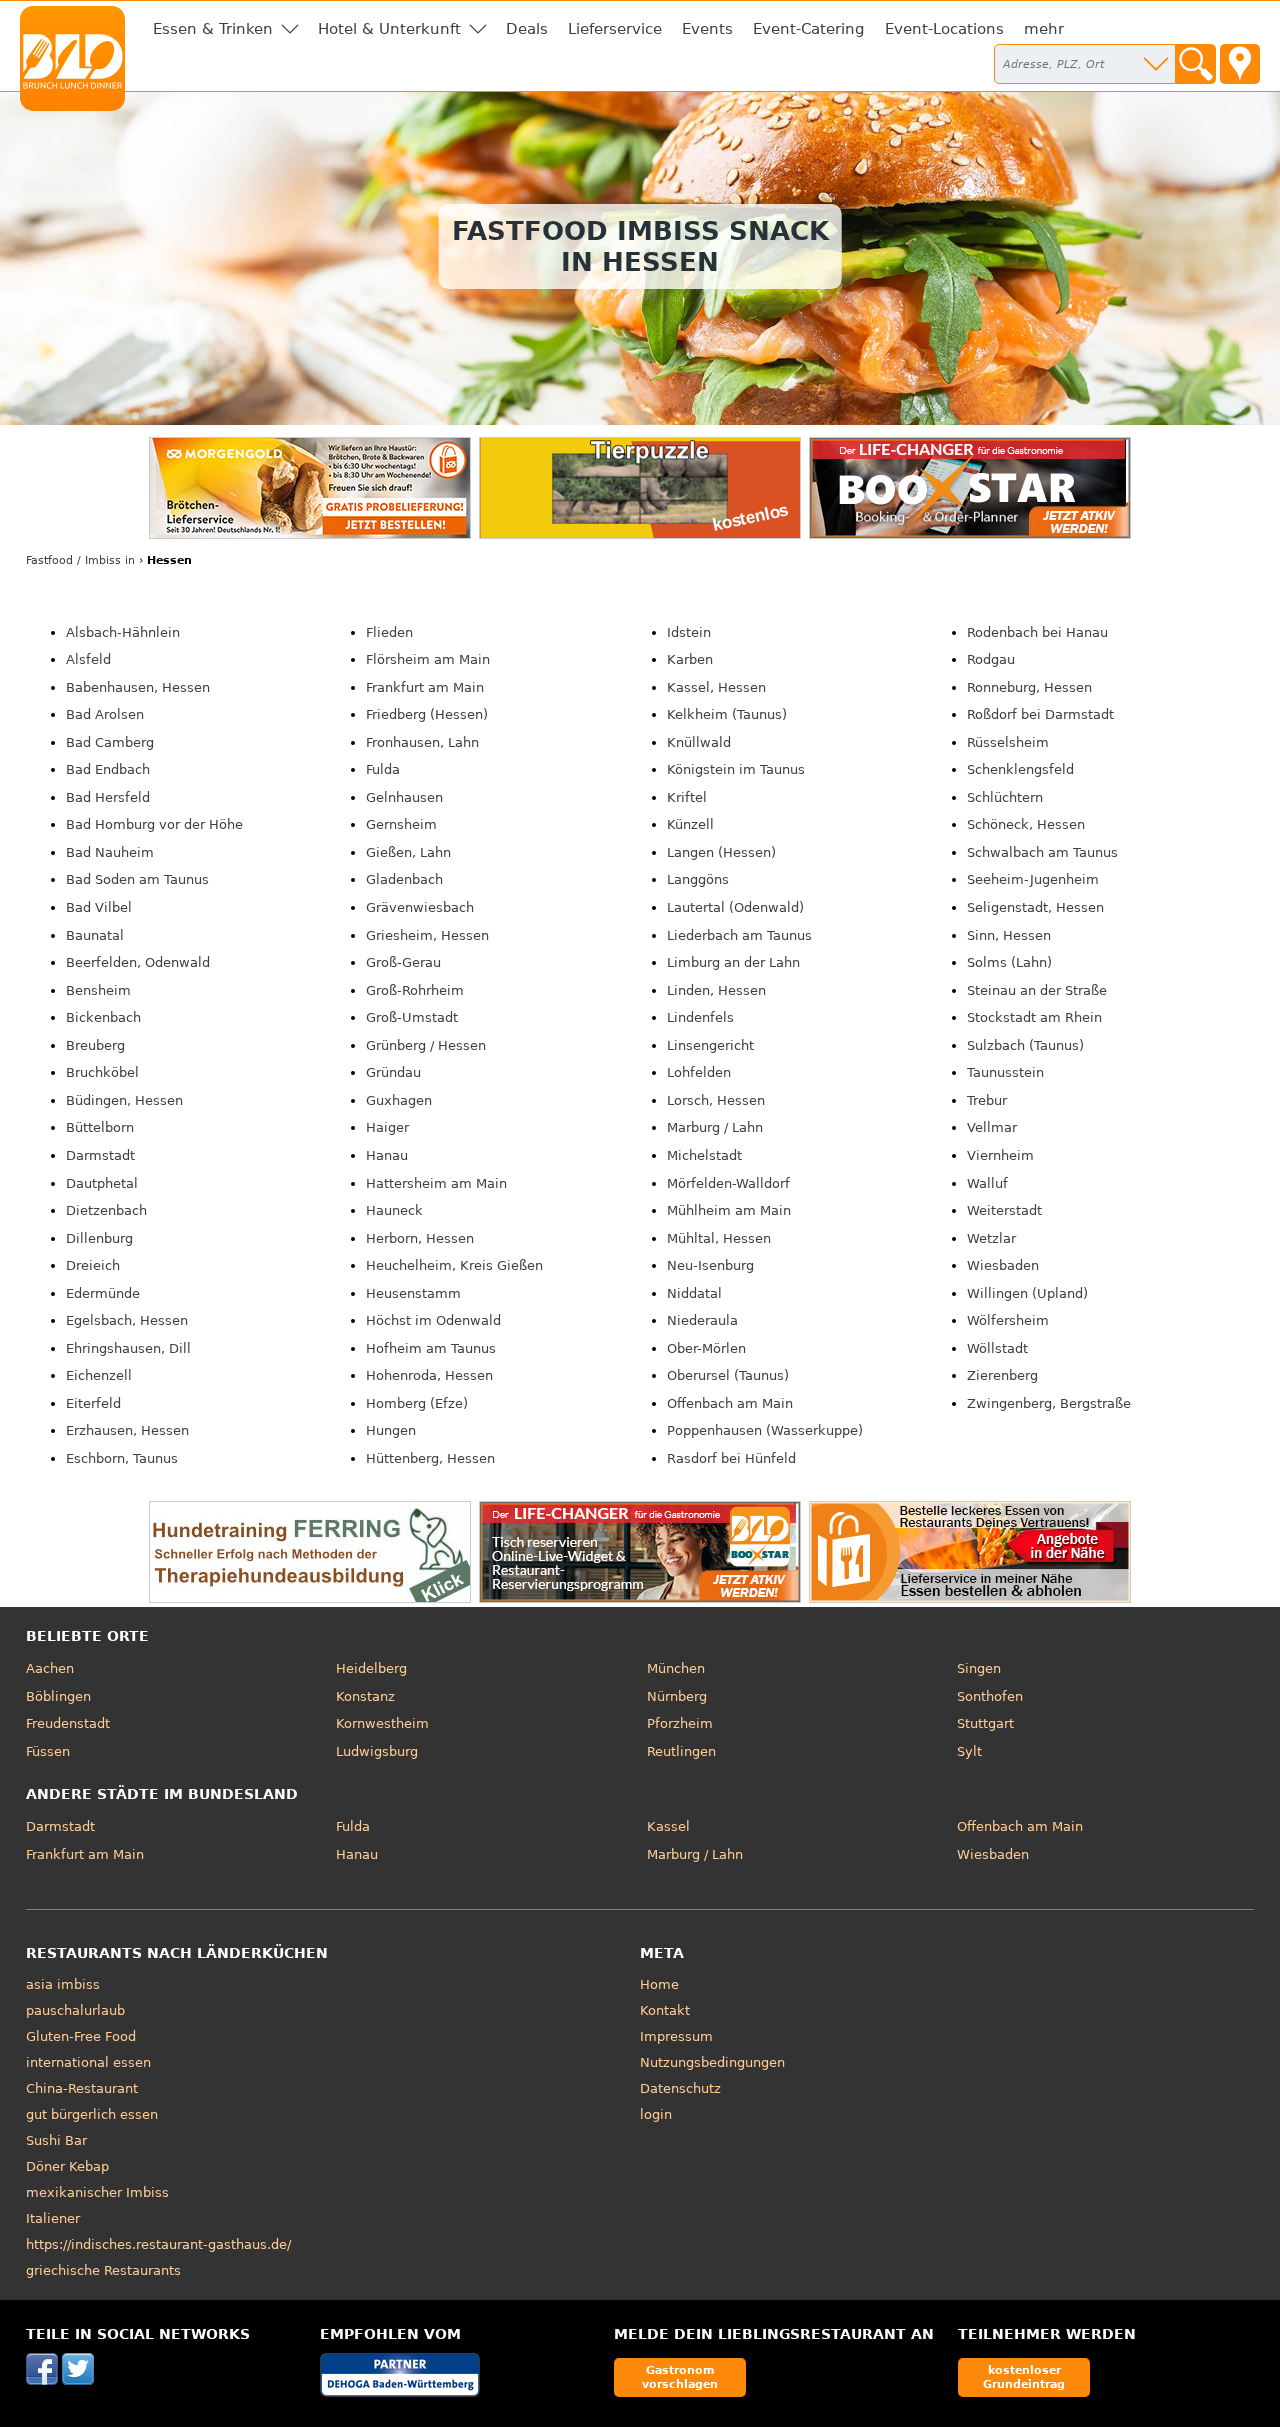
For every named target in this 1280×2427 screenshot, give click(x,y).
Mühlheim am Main (729, 1210)
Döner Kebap (67, 2166)
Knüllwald (699, 742)
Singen (979, 1668)
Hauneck (394, 1210)
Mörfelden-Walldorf (728, 1183)
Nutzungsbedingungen (712, 2062)
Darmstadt (100, 1155)
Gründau (393, 1072)
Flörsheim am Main (428, 659)
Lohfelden (699, 1072)
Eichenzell (99, 1375)
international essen (88, 2062)
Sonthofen (990, 1696)
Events (707, 29)
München (676, 1668)
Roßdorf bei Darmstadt (1040, 714)
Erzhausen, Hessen (127, 1430)
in (80, 560)
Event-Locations (944, 29)
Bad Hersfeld (108, 797)
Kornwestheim (382, 1723)
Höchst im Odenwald (433, 1320)
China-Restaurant (82, 2088)
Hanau (387, 1155)
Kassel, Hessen (716, 687)
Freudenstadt (68, 1723)
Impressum (676, 2036)
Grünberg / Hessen (426, 1045)
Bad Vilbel (99, 907)
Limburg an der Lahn (733, 962)
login (656, 2114)
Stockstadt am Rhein (1034, 1017)
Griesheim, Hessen (427, 935)
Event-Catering (809, 29)
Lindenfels (700, 1017)
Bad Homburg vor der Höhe (154, 824)
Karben (690, 659)
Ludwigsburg (377, 1751)
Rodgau (991, 659)
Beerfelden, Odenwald (138, 962)
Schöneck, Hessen (1026, 824)
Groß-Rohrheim (415, 990)
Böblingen (58, 1696)
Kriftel (687, 797)
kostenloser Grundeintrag (1024, 2376)
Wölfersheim (1008, 1320)
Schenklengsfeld (1020, 769)
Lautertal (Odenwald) (735, 907)
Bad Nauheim (110, 852)
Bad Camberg (110, 742)
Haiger (387, 1127)
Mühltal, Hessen (719, 1238)
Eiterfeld (93, 1403)
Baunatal (95, 935)
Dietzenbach (106, 1210)
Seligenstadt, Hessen (1035, 907)
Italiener (53, 2218)
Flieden (389, 632)
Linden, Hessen (716, 990)
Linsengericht (710, 1045)
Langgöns (698, 879)
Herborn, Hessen (420, 1238)
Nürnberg (677, 1696)
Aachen (50, 1668)
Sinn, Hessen (1009, 935)
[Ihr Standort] (1240, 64)
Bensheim (98, 990)
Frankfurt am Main (425, 687)
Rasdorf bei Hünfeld (731, 1458)
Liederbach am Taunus (739, 935)
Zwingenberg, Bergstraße (1049, 1403)
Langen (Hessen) (721, 852)
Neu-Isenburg (710, 1265)
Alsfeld (88, 659)
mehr (1044, 29)
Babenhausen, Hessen (138, 687)
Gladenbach (404, 879)
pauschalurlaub (75, 2010)
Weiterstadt (1004, 1210)
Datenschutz (680, 2088)
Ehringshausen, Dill (128, 1348)
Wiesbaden (1003, 1265)
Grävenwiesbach (420, 907)
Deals (527, 29)
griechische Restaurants (103, 2270)
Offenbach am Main (730, 1403)
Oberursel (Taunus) (728, 1375)
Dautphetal (102, 1183)
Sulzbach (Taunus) (1025, 1045)
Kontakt (665, 2010)
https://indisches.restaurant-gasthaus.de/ (158, 2244)
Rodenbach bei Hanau (1037, 632)
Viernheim (1000, 1155)
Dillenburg (99, 1238)
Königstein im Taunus (736, 769)
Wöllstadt (997, 1348)
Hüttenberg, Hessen (430, 1458)
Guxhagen (399, 1100)
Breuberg (95, 1045)
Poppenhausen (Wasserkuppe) (765, 1430)
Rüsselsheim (1008, 742)
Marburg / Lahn (715, 1127)
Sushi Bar (56, 2140)
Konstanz (365, 1696)
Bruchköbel (102, 1072)
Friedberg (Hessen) (427, 714)
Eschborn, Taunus (122, 1458)
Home (659, 1984)
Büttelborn (100, 1127)
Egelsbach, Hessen (127, 1320)
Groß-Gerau (403, 962)
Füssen (48, 1751)
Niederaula (702, 1320)
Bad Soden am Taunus (137, 879)
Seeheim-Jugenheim (1033, 879)
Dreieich (93, 1265)
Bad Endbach (108, 769)
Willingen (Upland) (1027, 1293)
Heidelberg (371, 1668)
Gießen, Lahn (408, 852)
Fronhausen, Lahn (422, 742)
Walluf (987, 1183)
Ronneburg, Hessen (1029, 687)
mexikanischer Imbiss (97, 2192)
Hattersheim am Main (436, 1183)
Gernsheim (401, 824)
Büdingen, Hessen (124, 1100)
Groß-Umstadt (412, 1017)
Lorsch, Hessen (716, 1100)
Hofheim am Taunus (431, 1348)
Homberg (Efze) (417, 1403)
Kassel (668, 1826)
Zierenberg (1002, 1375)
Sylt (969, 1751)
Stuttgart (985, 1723)
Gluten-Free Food (81, 2036)
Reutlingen (681, 1751)
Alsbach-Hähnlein (123, 632)
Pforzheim (680, 1723)
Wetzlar (991, 1238)
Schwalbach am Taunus (1042, 852)
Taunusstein (1005, 1072)
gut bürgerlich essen (92, 2114)
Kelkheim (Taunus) (727, 714)
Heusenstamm (413, 1293)
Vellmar (992, 1127)
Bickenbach (103, 1017)
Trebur (987, 1100)
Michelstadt (704, 1155)
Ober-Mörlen (706, 1348)
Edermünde (103, 1293)
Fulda (383, 769)
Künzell (690, 824)
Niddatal (694, 1293)
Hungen (391, 1430)
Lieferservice (615, 29)
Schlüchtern (1005, 797)
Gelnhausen (404, 797)
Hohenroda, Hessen (429, 1375)
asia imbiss (63, 1984)
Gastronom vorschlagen (680, 2376)
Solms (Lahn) (1009, 962)
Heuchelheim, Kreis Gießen (454, 1265)
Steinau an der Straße (1037, 990)
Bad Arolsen (105, 714)
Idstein (689, 632)
